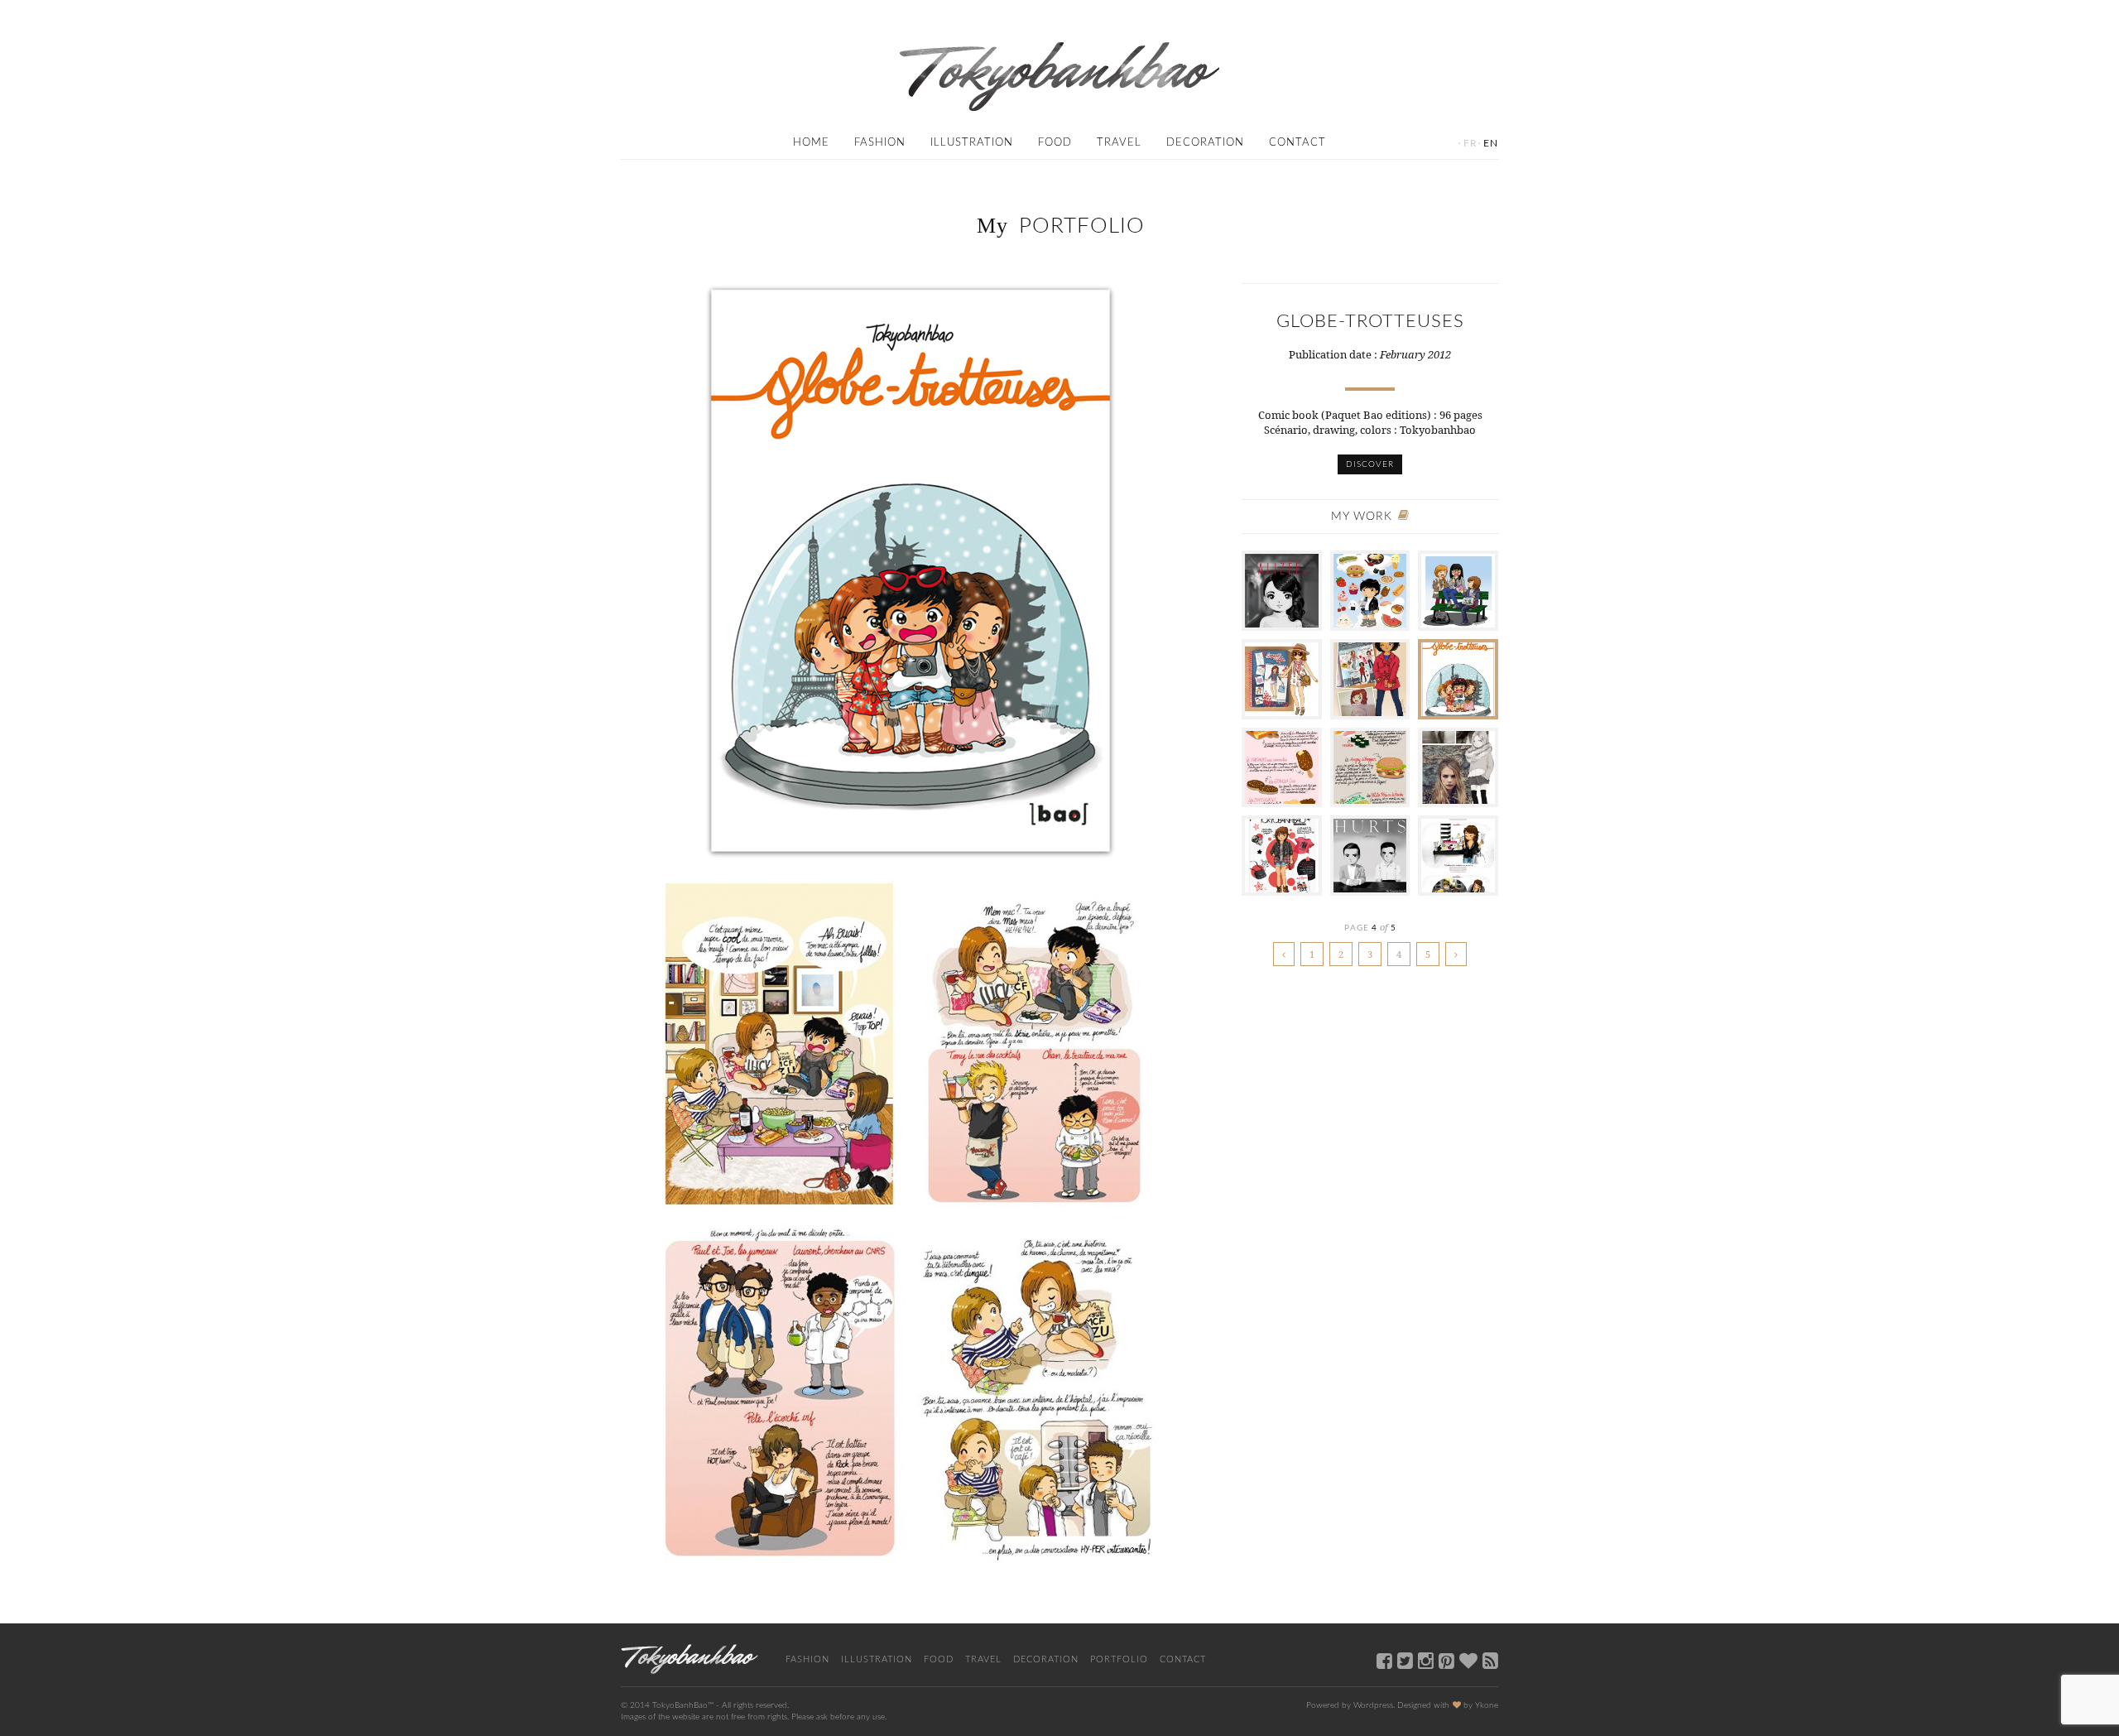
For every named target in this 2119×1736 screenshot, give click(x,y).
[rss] (1490, 1660)
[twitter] (1405, 1660)
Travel (1119, 143)
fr (1470, 143)
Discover (1370, 464)
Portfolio (1119, 1659)
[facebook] (1384, 1660)
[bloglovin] (1468, 1660)
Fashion (880, 143)
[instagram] (1426, 1660)
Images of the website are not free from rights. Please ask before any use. (754, 1717)
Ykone (1487, 1705)
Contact (1297, 143)
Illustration (972, 143)
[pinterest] (1446, 1660)
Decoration (1205, 143)
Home (811, 143)
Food (1055, 143)
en (1491, 143)
